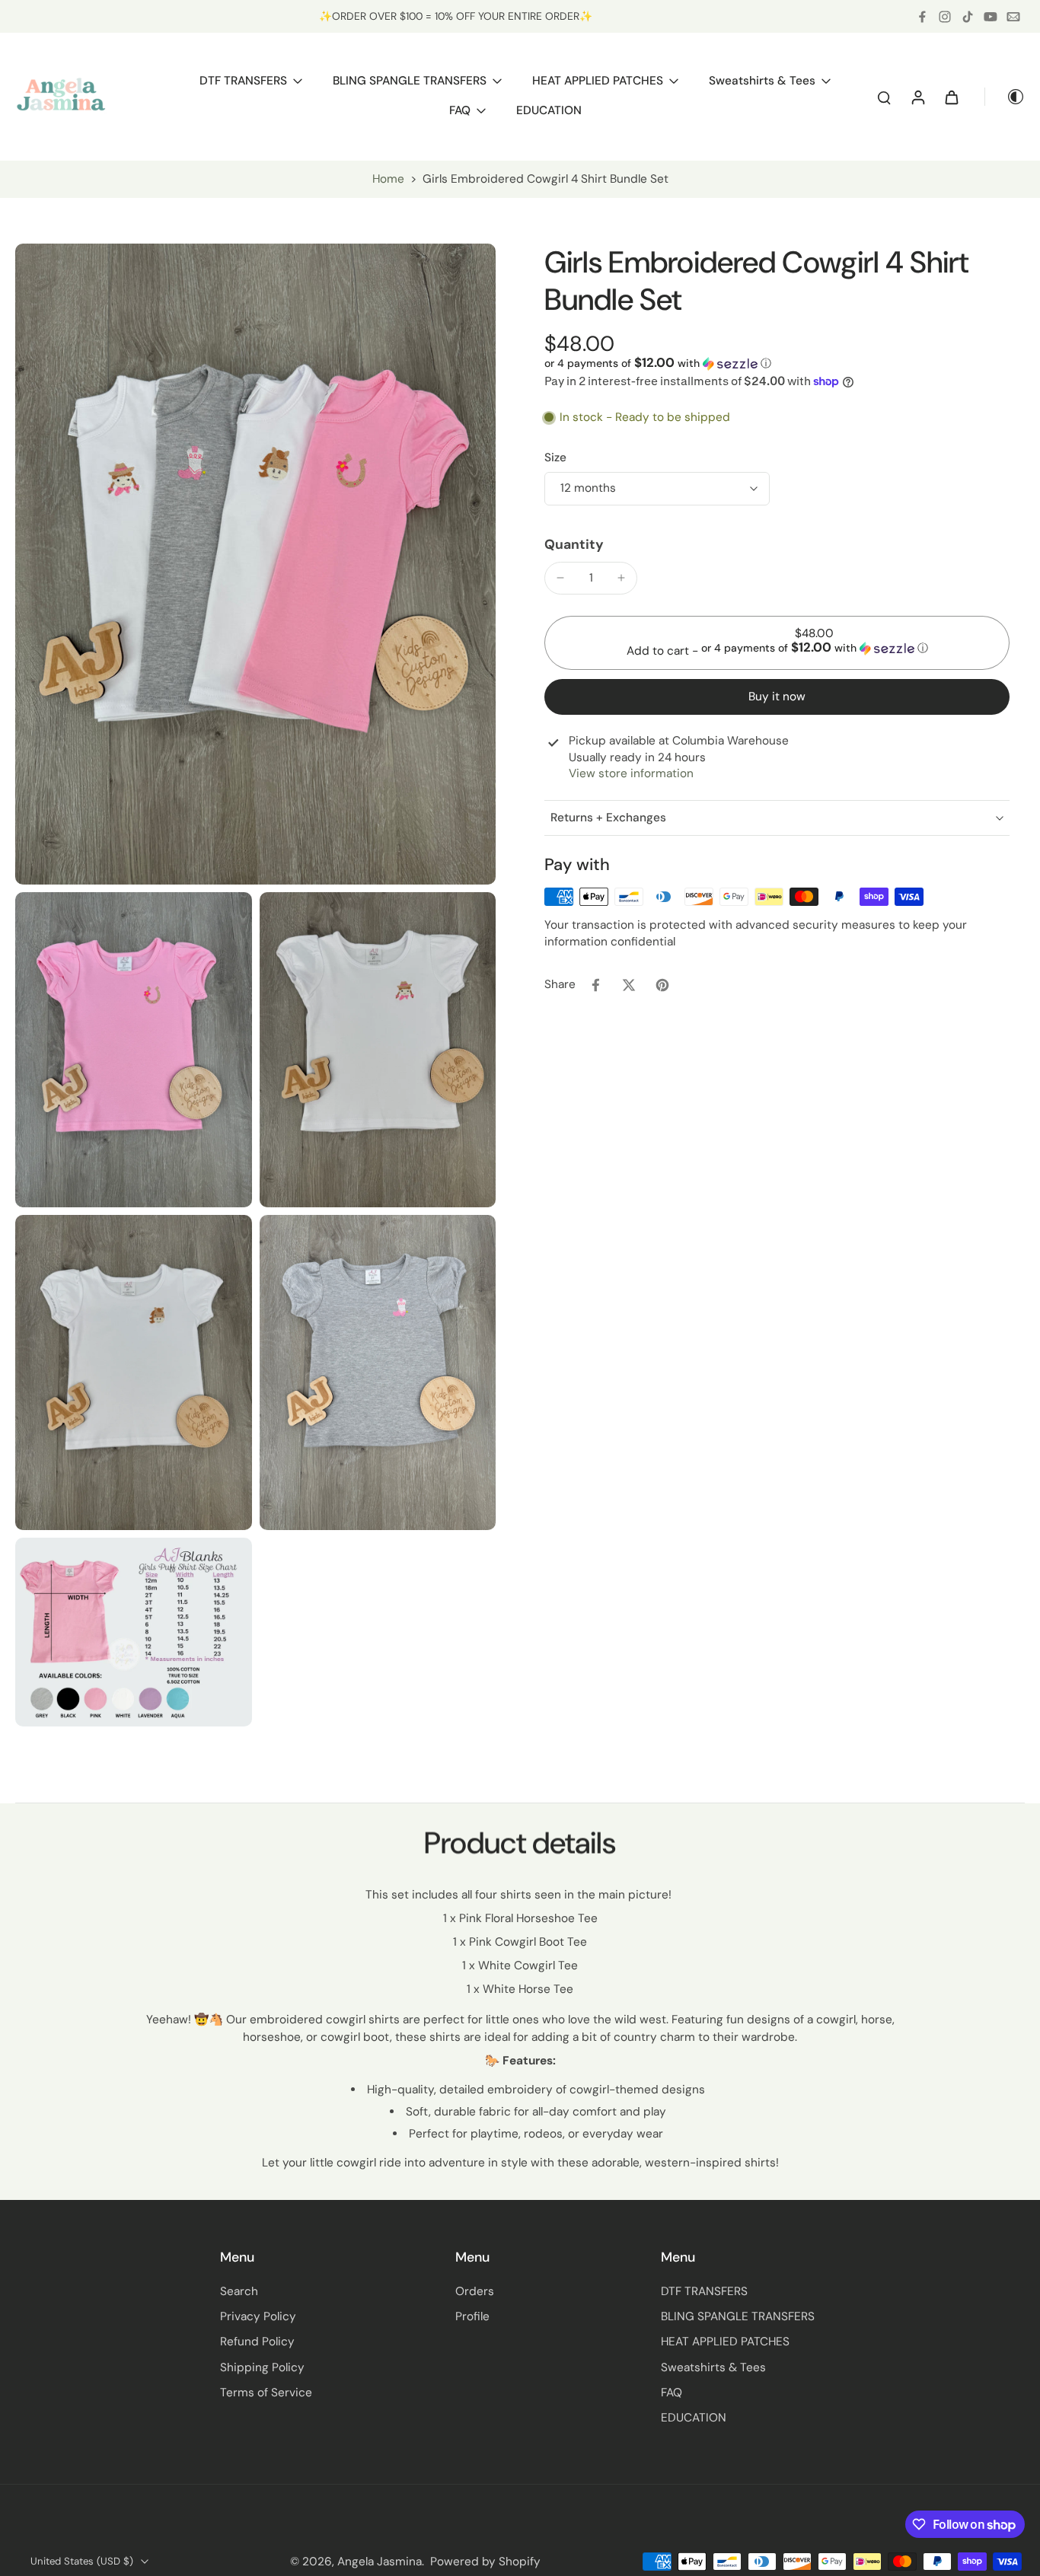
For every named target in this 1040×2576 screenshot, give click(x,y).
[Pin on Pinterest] (662, 985)
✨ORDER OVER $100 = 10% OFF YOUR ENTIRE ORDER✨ (456, 16)
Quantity (574, 545)
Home (388, 179)
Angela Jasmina (380, 2562)
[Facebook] (922, 17)
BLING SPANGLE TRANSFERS (738, 2316)
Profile (472, 2316)
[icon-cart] (951, 97)
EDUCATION (694, 2418)
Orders (475, 2291)
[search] (884, 97)
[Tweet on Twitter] (629, 985)
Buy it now (777, 697)
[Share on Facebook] (595, 985)
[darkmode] (1005, 97)
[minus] (560, 578)
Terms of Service (266, 2393)
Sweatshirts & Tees (713, 2367)
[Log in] (917, 97)
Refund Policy (257, 2342)
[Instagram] (945, 17)
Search (239, 2291)
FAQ (672, 2393)
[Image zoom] (255, 564)
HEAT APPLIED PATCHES (725, 2342)
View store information (631, 773)
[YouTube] (991, 17)
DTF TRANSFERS (704, 2291)
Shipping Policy (262, 2367)
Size (555, 457)
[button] (658, 363)
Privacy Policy (258, 2316)
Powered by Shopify (485, 2562)
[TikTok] (968, 17)
